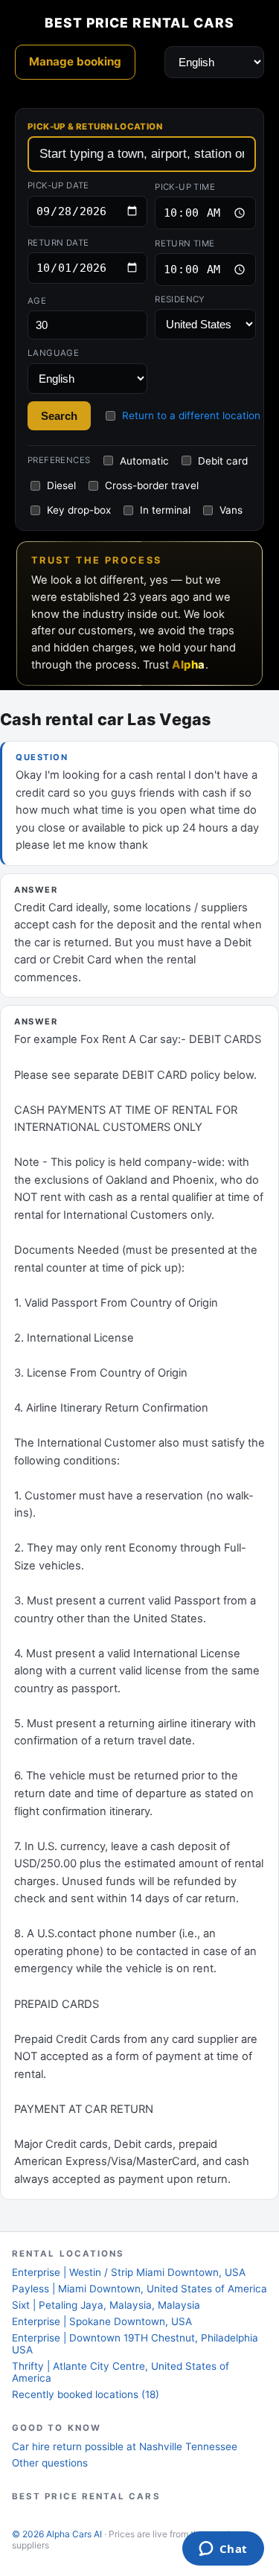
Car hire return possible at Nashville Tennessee (125, 2446)
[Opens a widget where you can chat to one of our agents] (223, 2550)
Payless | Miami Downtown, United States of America (139, 2289)
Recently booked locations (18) (86, 2394)
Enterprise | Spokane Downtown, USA (102, 2321)
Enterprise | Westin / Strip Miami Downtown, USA (129, 2272)
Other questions (50, 2463)
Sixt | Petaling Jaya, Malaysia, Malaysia (106, 2305)
